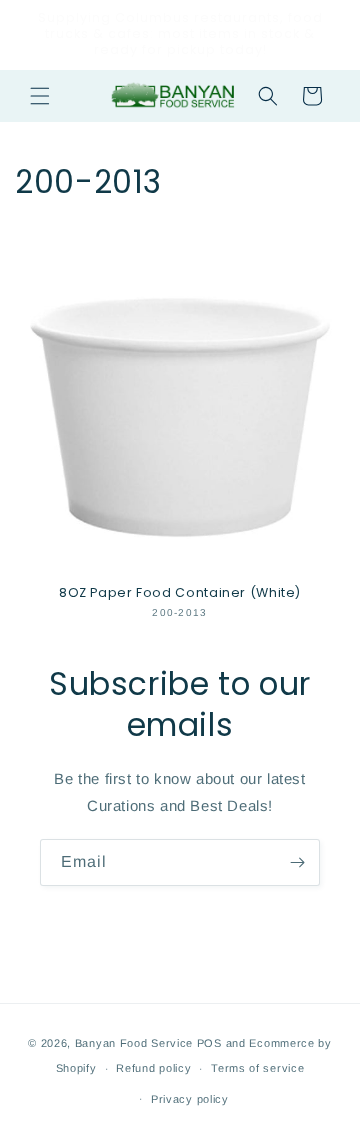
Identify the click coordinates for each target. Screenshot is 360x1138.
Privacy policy (190, 1099)
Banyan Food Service (134, 1043)
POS (209, 1043)
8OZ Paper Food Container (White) (180, 593)
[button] (40, 96)
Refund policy (153, 1068)
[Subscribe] (297, 862)
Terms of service (257, 1068)
